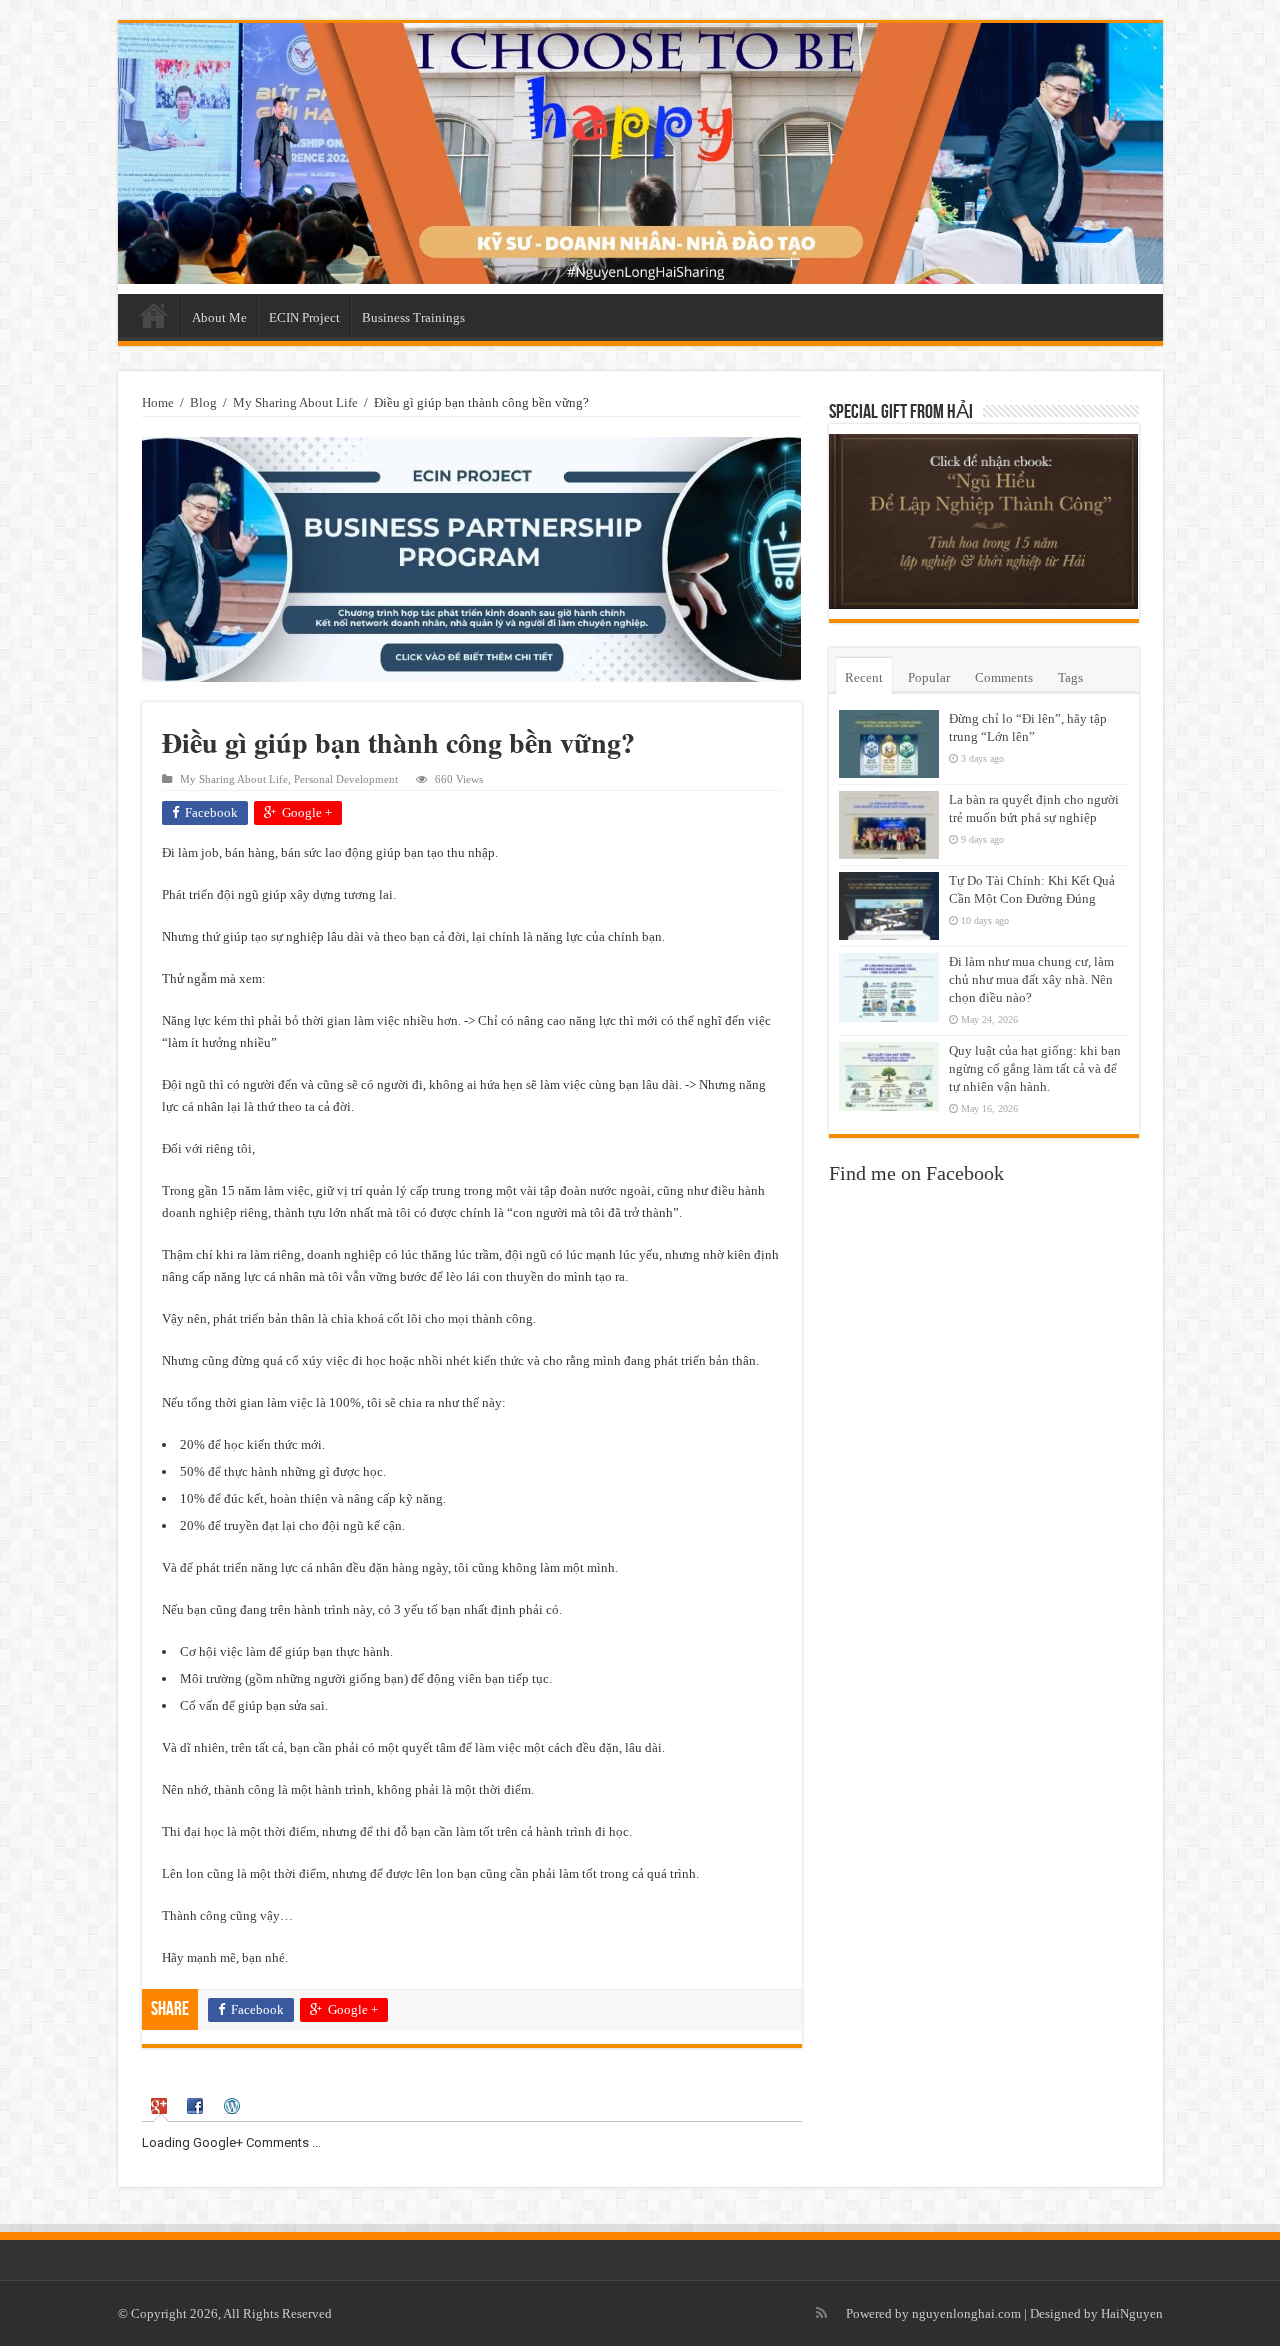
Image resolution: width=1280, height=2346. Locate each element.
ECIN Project (304, 317)
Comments (1004, 677)
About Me (219, 317)
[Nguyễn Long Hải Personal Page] (640, 153)
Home (154, 315)
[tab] (161, 2106)
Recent (864, 677)
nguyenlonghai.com (966, 2313)
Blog (203, 402)
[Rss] (821, 2313)
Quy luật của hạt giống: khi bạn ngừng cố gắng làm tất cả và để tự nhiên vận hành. (1035, 1068)
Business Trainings (413, 317)
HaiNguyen (1132, 2313)
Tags (1070, 677)
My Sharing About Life (295, 402)
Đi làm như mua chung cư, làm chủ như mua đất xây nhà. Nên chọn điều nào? (1031, 979)
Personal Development (346, 779)
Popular (929, 677)
